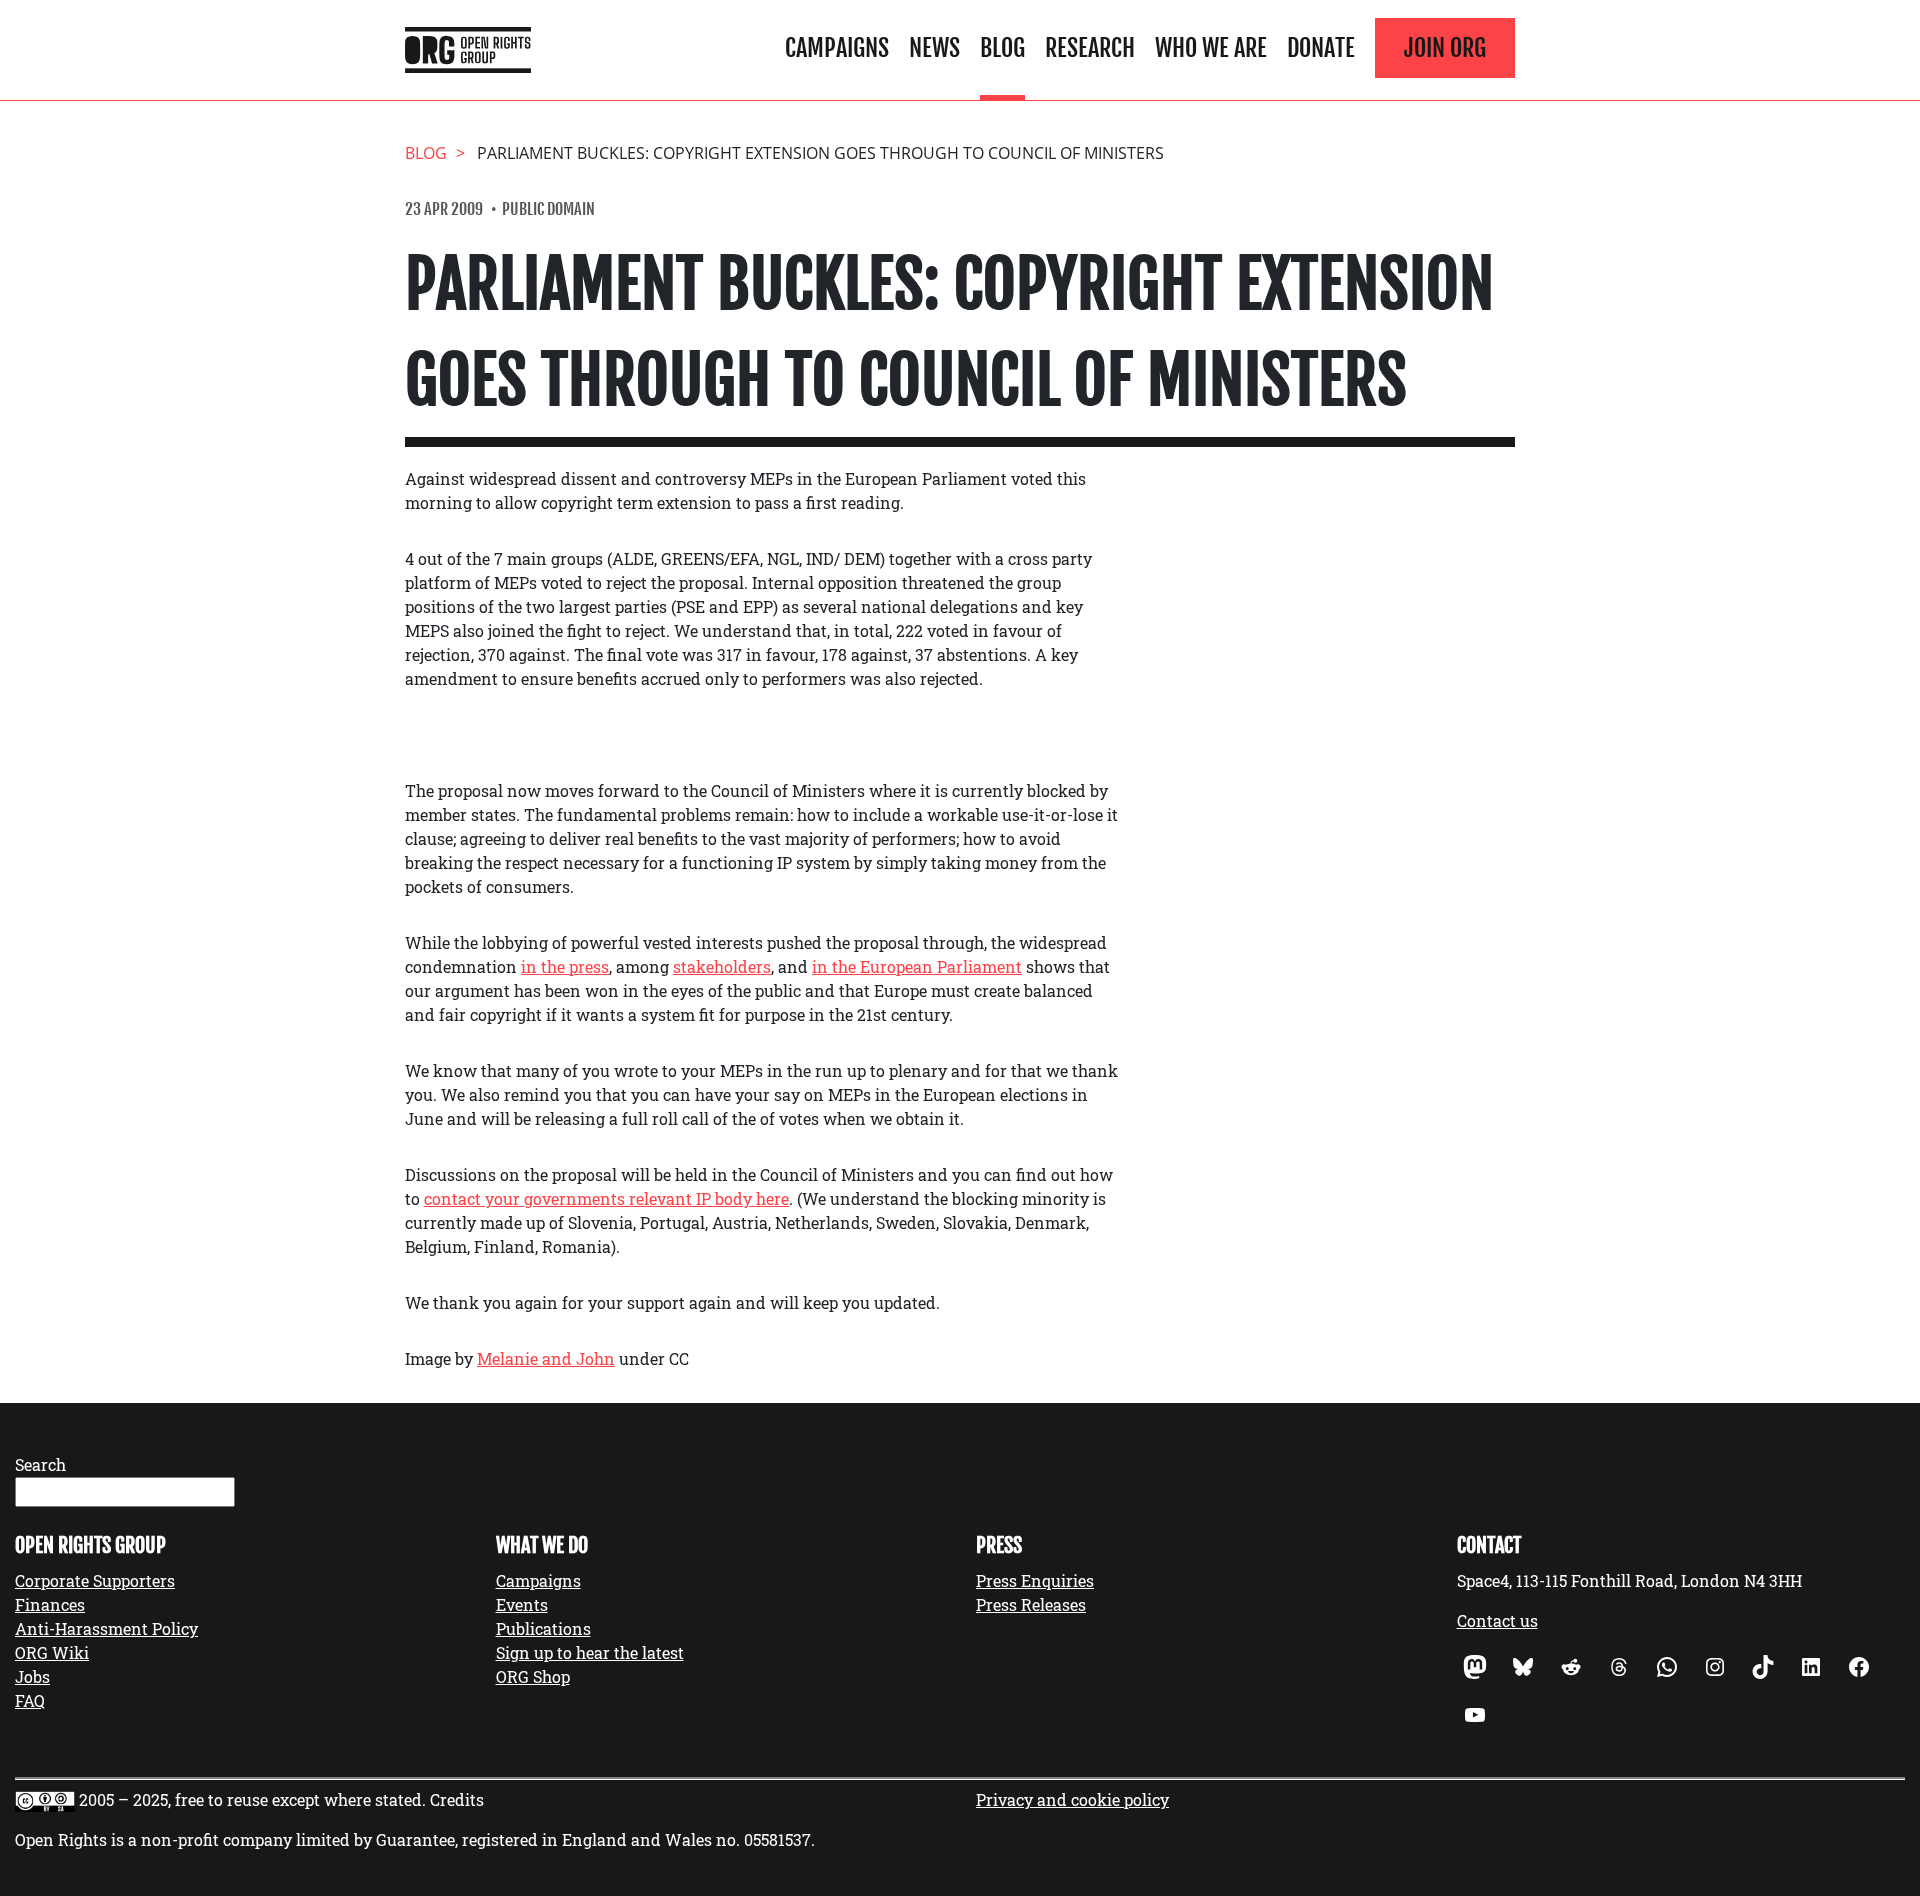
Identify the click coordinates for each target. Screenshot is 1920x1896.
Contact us (1497, 1620)
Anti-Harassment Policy (106, 1628)
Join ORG (1445, 48)
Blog (1002, 48)
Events (522, 1604)
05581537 (777, 1839)
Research (1090, 48)
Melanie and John (546, 1358)
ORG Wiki (52, 1652)
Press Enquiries (1035, 1580)
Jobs (32, 1676)
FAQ (30, 1700)
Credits (457, 1799)
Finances (50, 1604)
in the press (565, 966)
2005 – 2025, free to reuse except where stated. (252, 1799)
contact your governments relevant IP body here (606, 1198)
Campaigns (837, 48)
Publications (543, 1628)
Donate (1321, 48)
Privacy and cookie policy (1072, 1799)
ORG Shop (533, 1676)
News (934, 48)
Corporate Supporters (95, 1580)
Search (40, 1464)
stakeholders (722, 966)
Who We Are (1211, 48)
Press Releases (1031, 1604)
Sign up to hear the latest (590, 1652)
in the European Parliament (917, 966)
